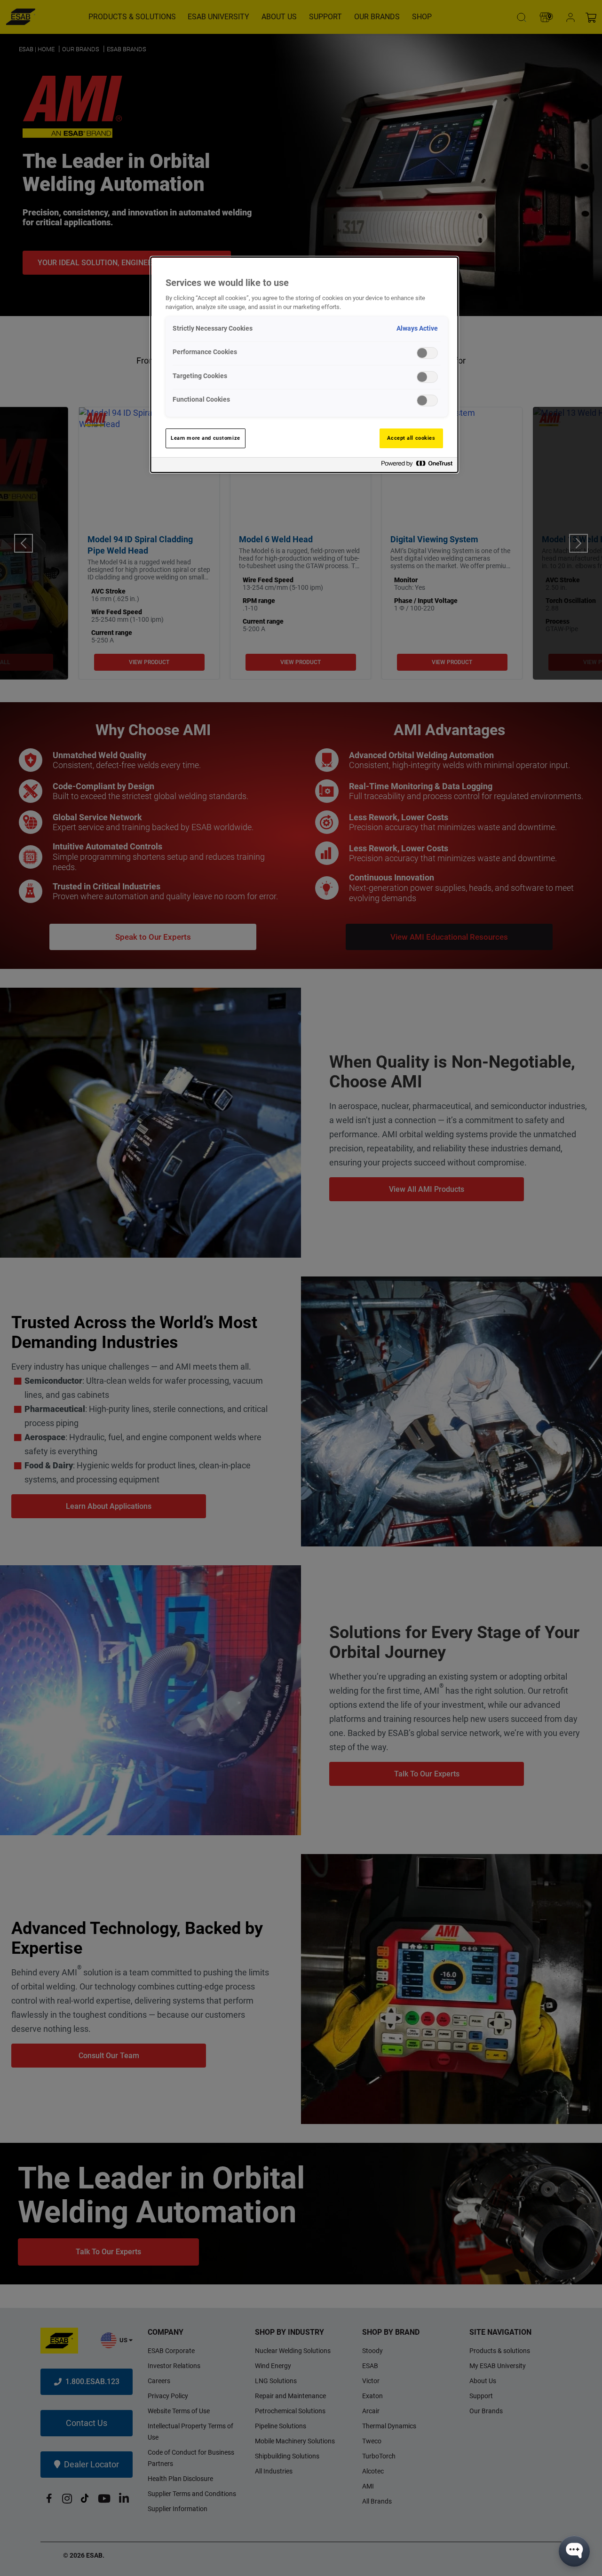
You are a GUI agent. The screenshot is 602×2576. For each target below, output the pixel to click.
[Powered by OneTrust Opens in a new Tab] (417, 466)
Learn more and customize (206, 438)
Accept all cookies (411, 438)
